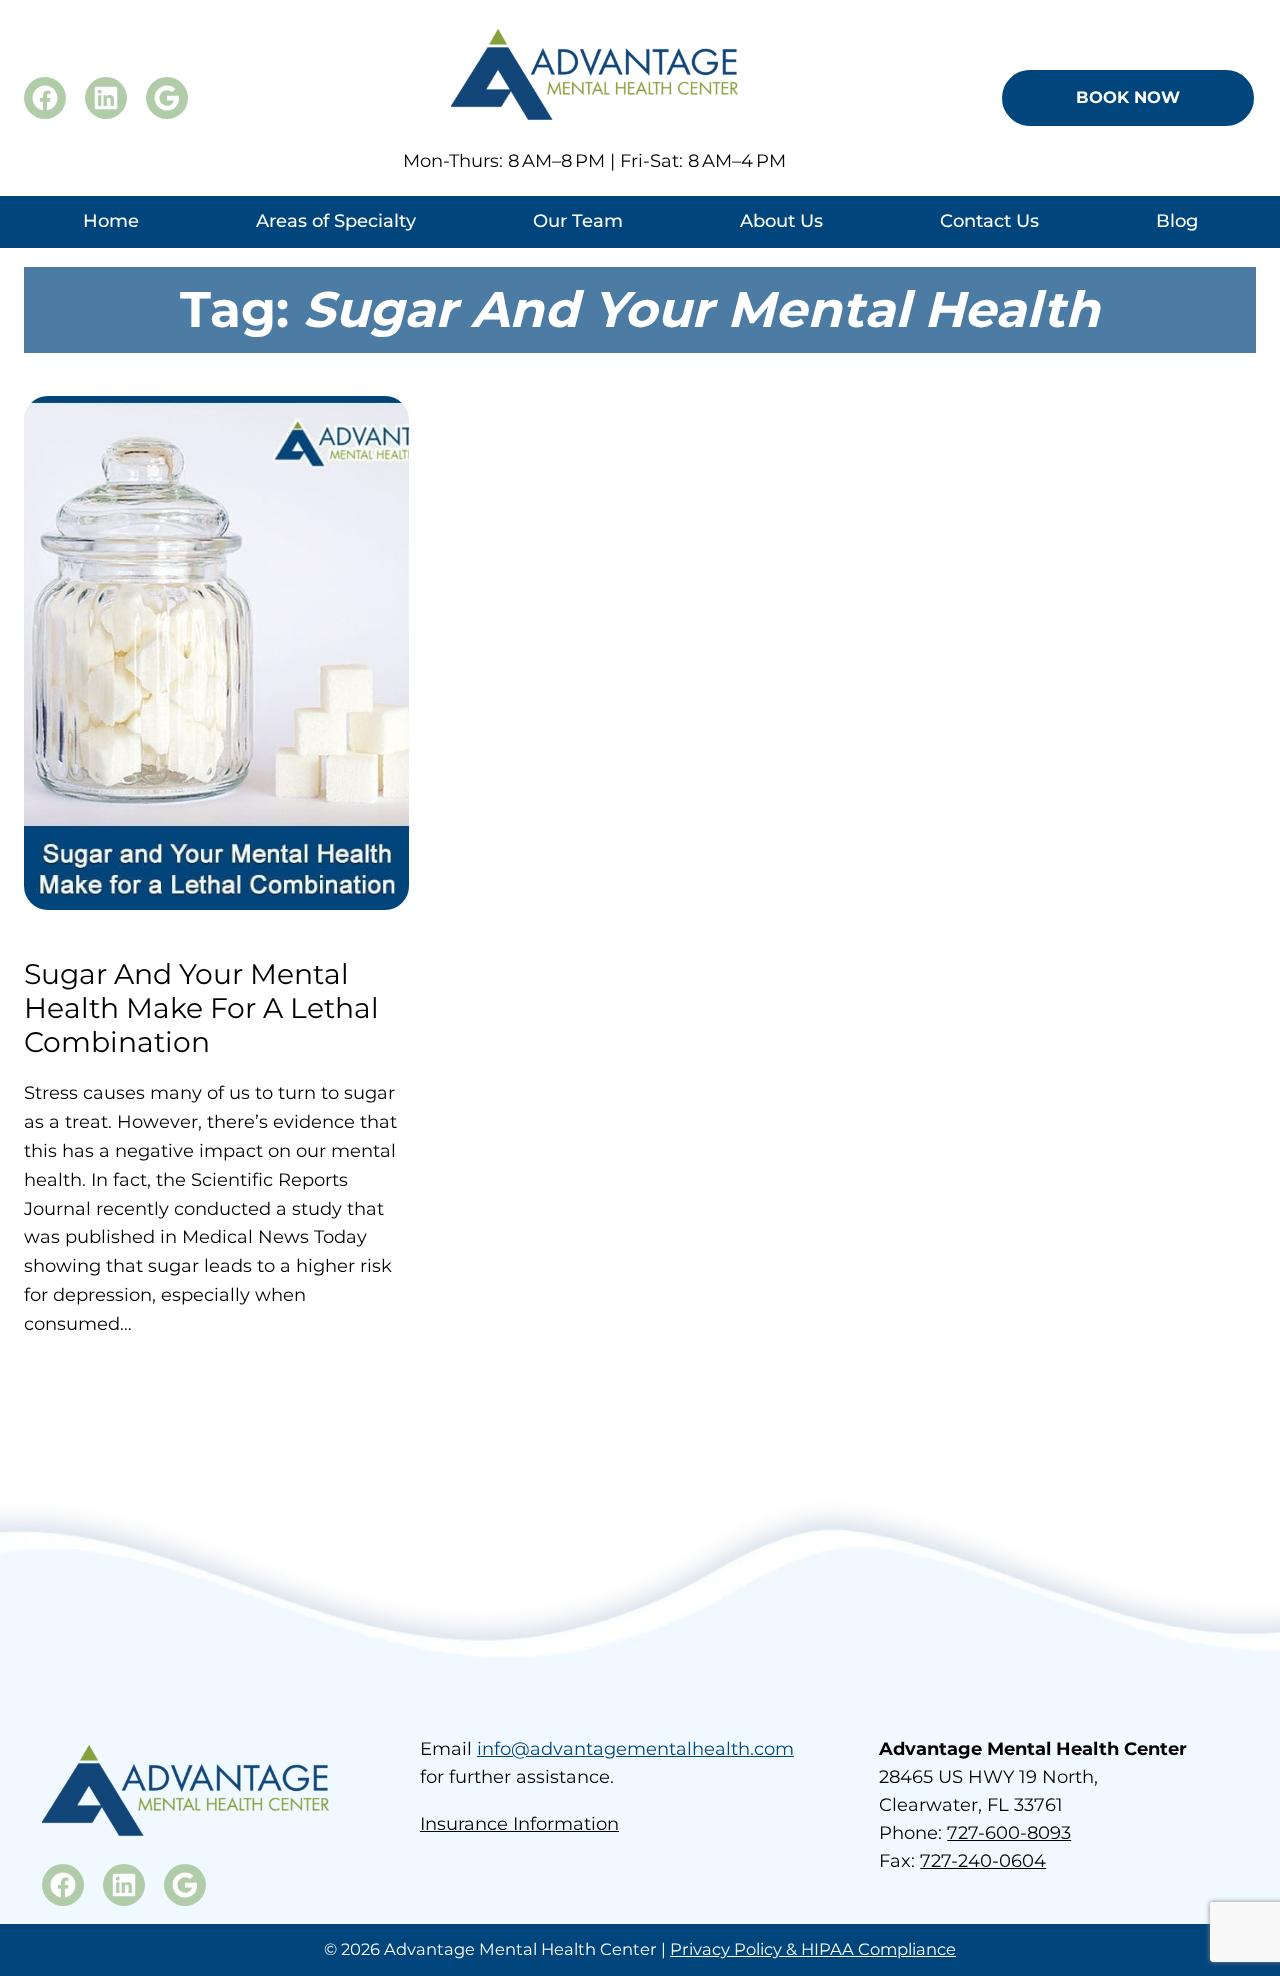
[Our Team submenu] (577, 242)
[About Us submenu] (781, 242)
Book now (1128, 97)
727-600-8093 (1009, 1833)
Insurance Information (519, 1824)
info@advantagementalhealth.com (635, 1749)
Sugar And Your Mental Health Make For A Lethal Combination (201, 1008)
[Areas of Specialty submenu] (335, 242)
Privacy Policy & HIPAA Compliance (813, 1949)
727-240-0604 (983, 1861)
